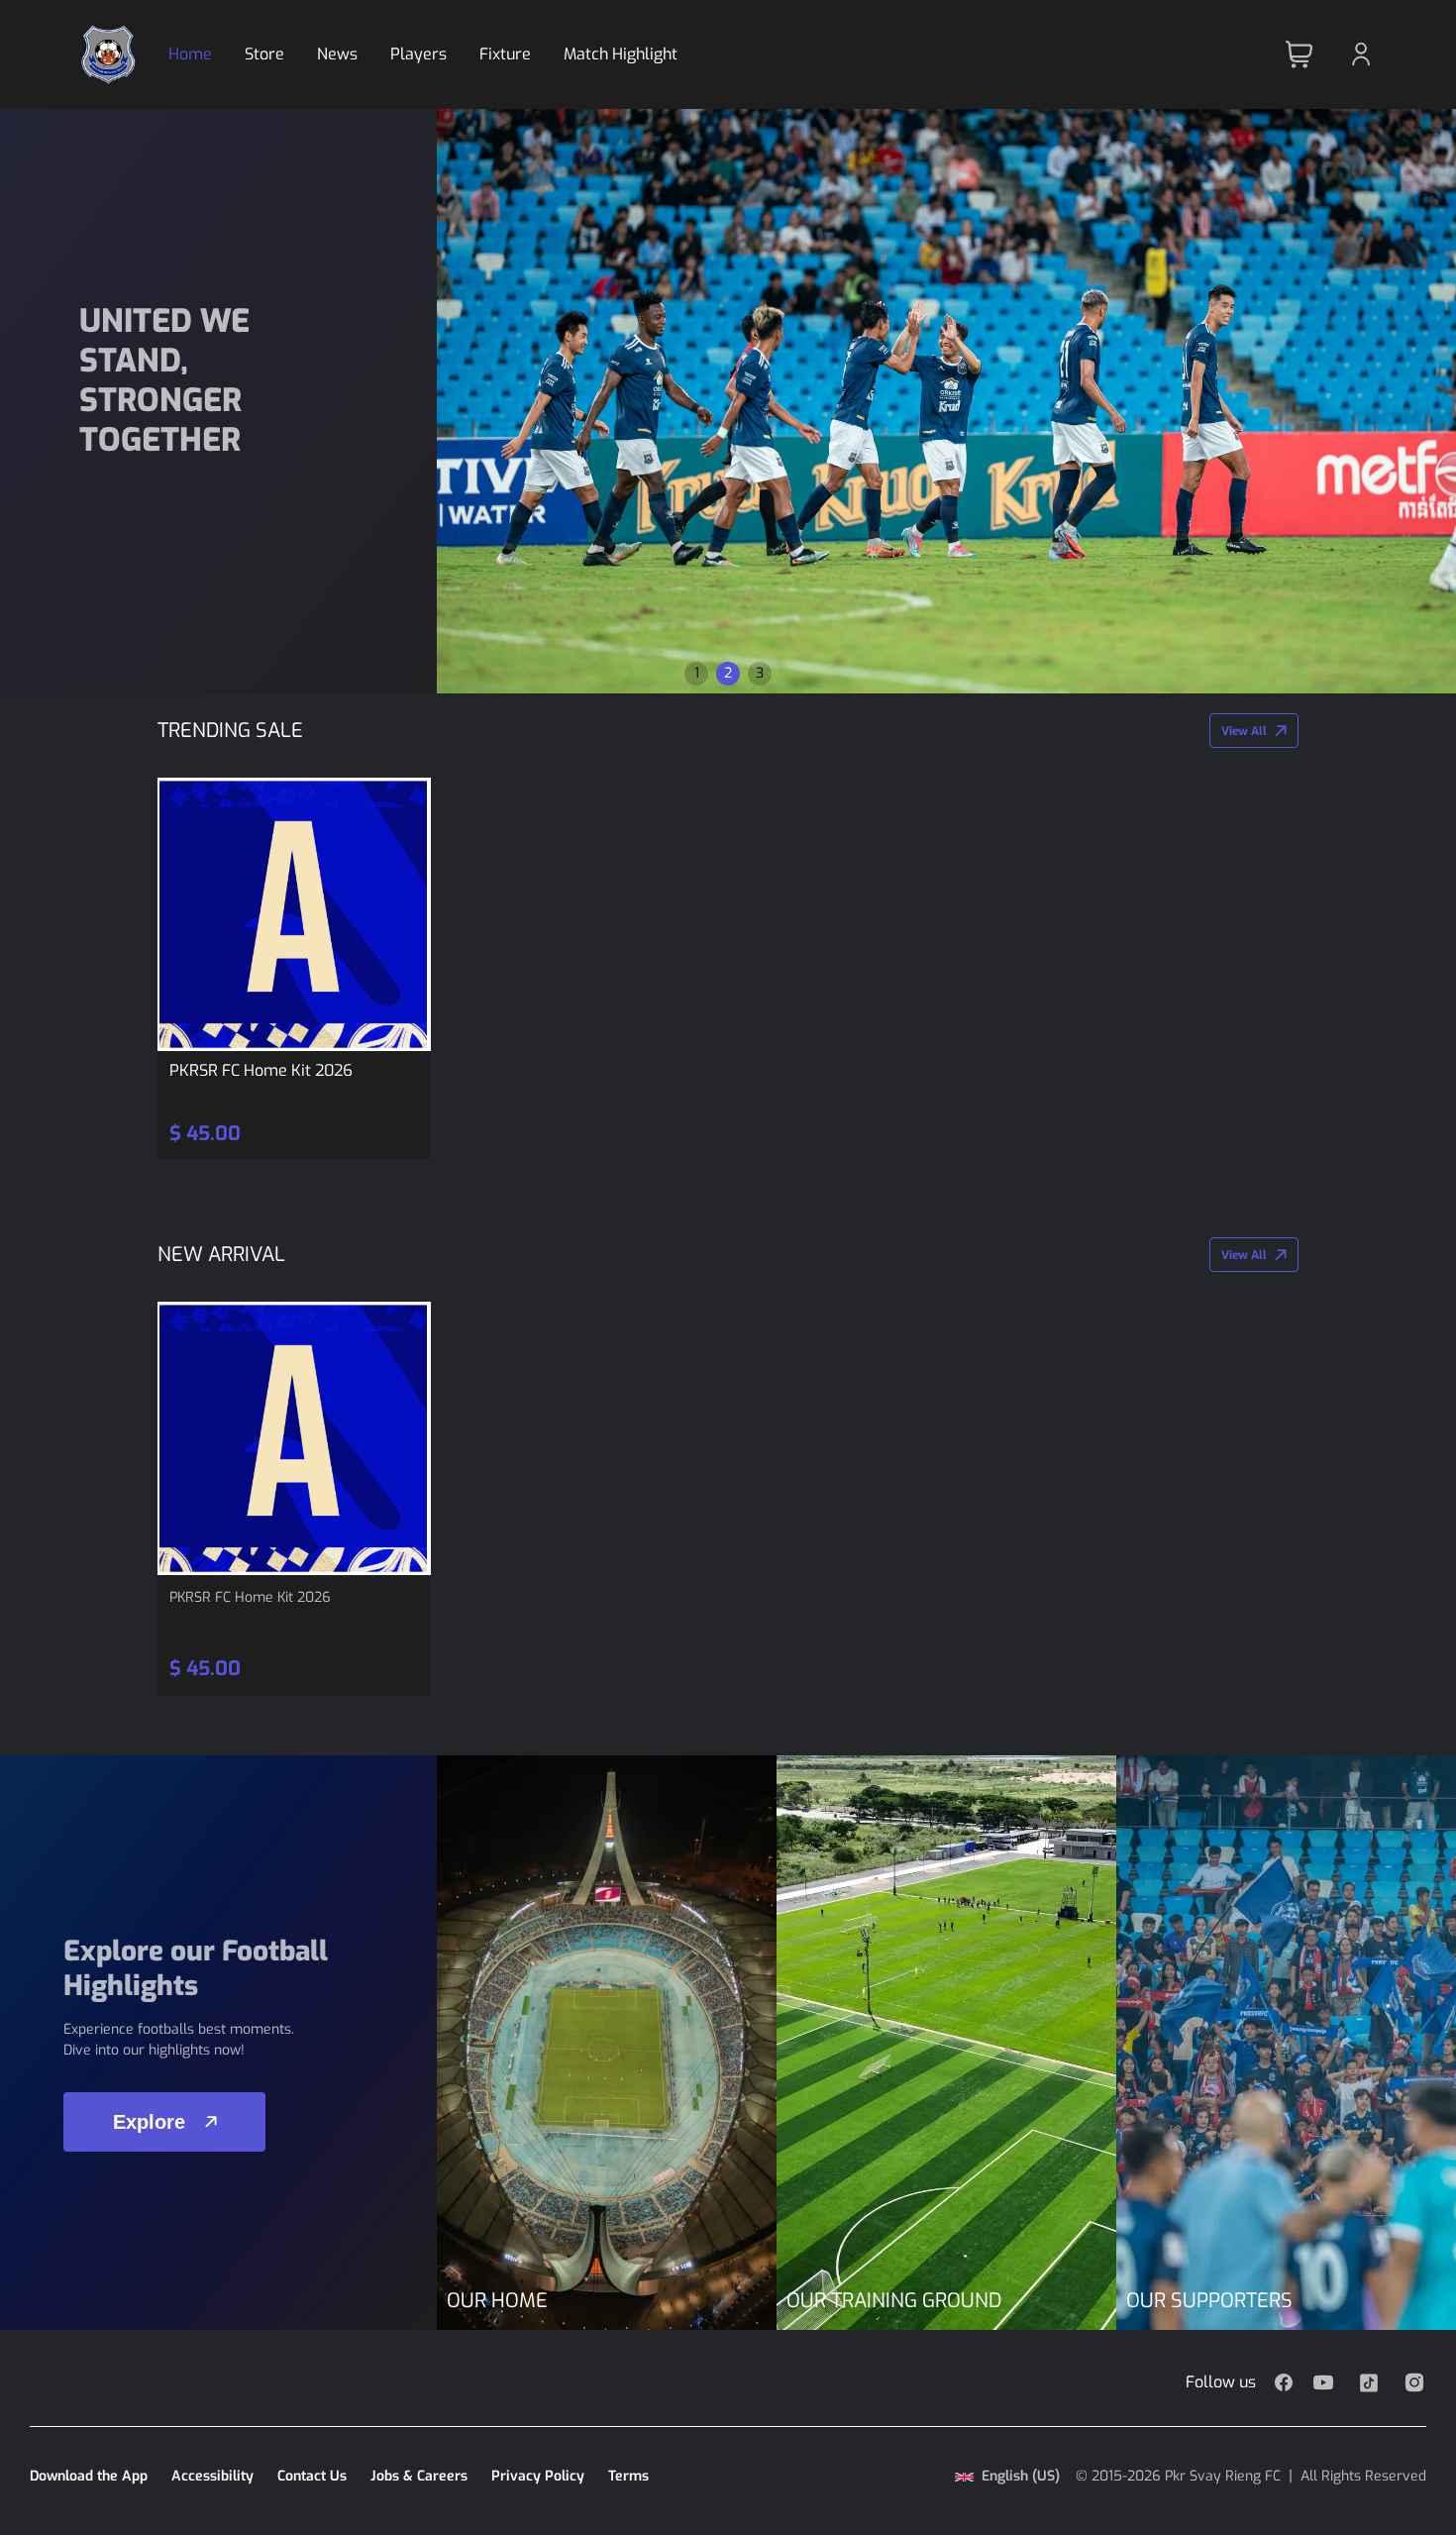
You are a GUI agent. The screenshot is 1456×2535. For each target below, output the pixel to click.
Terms (628, 2476)
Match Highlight (621, 54)
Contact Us (312, 2476)
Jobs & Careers (419, 2476)
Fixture (505, 54)
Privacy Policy (538, 2476)
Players (418, 54)
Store (264, 54)
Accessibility (212, 2476)
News (337, 54)
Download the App (89, 2476)
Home (190, 54)
